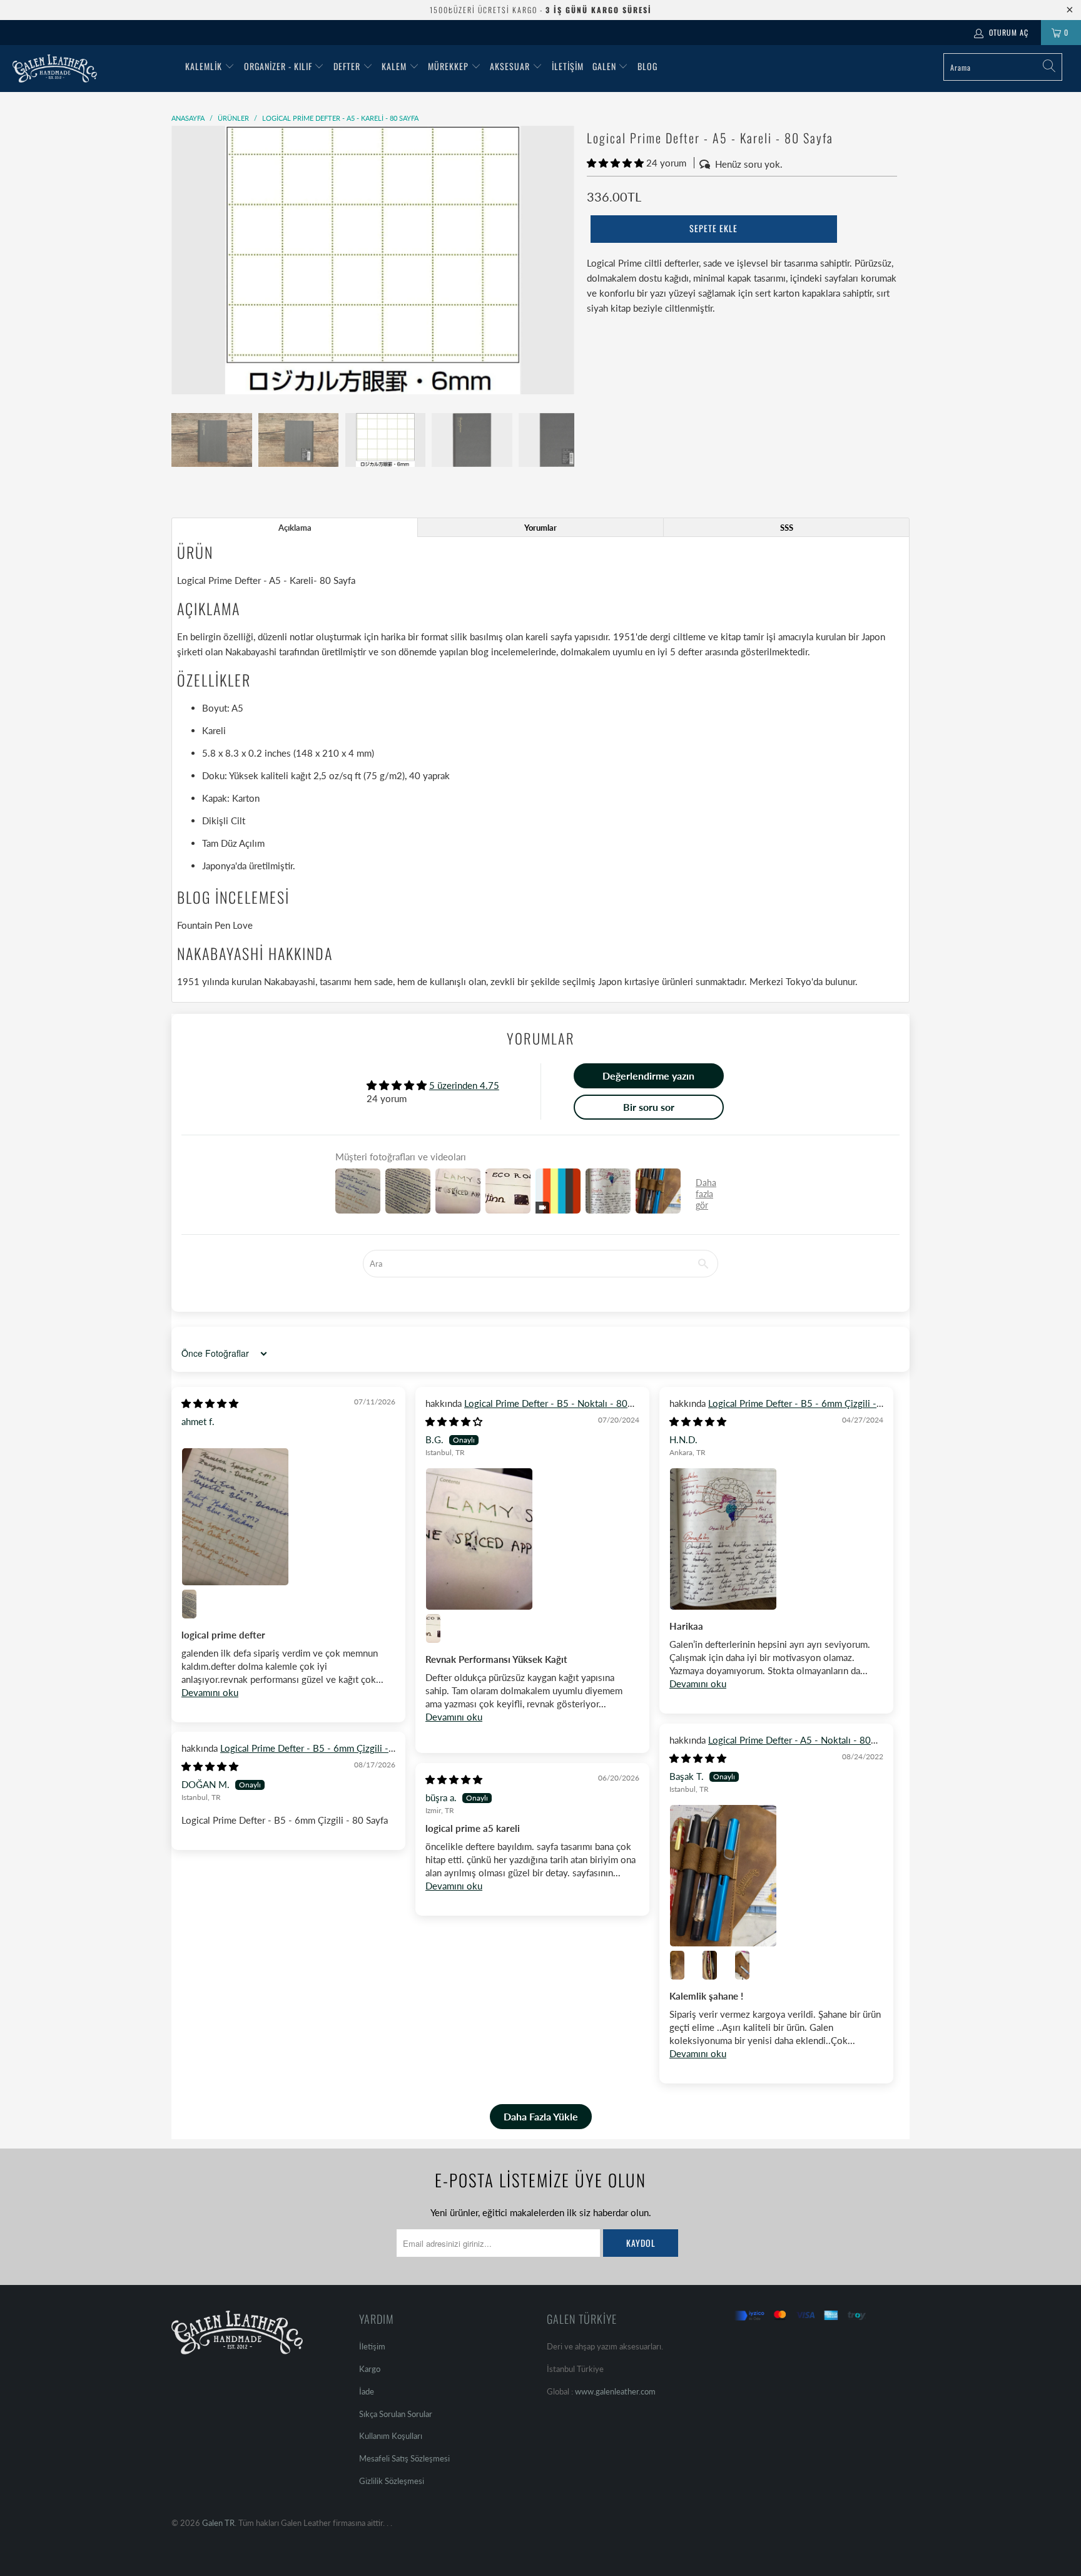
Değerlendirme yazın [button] (648, 1076)
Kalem (394, 66)
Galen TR (218, 2523)
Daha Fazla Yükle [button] (541, 2116)
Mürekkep (448, 66)
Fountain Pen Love (215, 925)
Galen (606, 66)
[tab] (295, 527)
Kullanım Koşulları (391, 2436)
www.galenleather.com (615, 2391)
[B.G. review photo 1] (532, 1539)
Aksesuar (510, 66)
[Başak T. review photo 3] (717, 1965)
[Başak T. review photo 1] (776, 1876)
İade (367, 2391)
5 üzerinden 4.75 (464, 1085)
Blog (647, 66)
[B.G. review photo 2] (440, 1628)
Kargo (370, 2369)
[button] (615, 163)
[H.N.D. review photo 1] (776, 1539)
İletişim (568, 66)
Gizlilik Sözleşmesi (392, 2481)
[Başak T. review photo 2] (684, 1965)
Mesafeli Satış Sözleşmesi (404, 2458)
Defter (347, 66)
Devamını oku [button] (210, 1692)
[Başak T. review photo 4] (749, 1965)
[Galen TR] (93, 69)
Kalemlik (204, 66)
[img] (210, 1403)
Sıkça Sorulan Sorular (396, 2414)
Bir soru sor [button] (649, 1107)
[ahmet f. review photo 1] (288, 1516)
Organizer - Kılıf (279, 66)
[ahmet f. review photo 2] (196, 1604)
